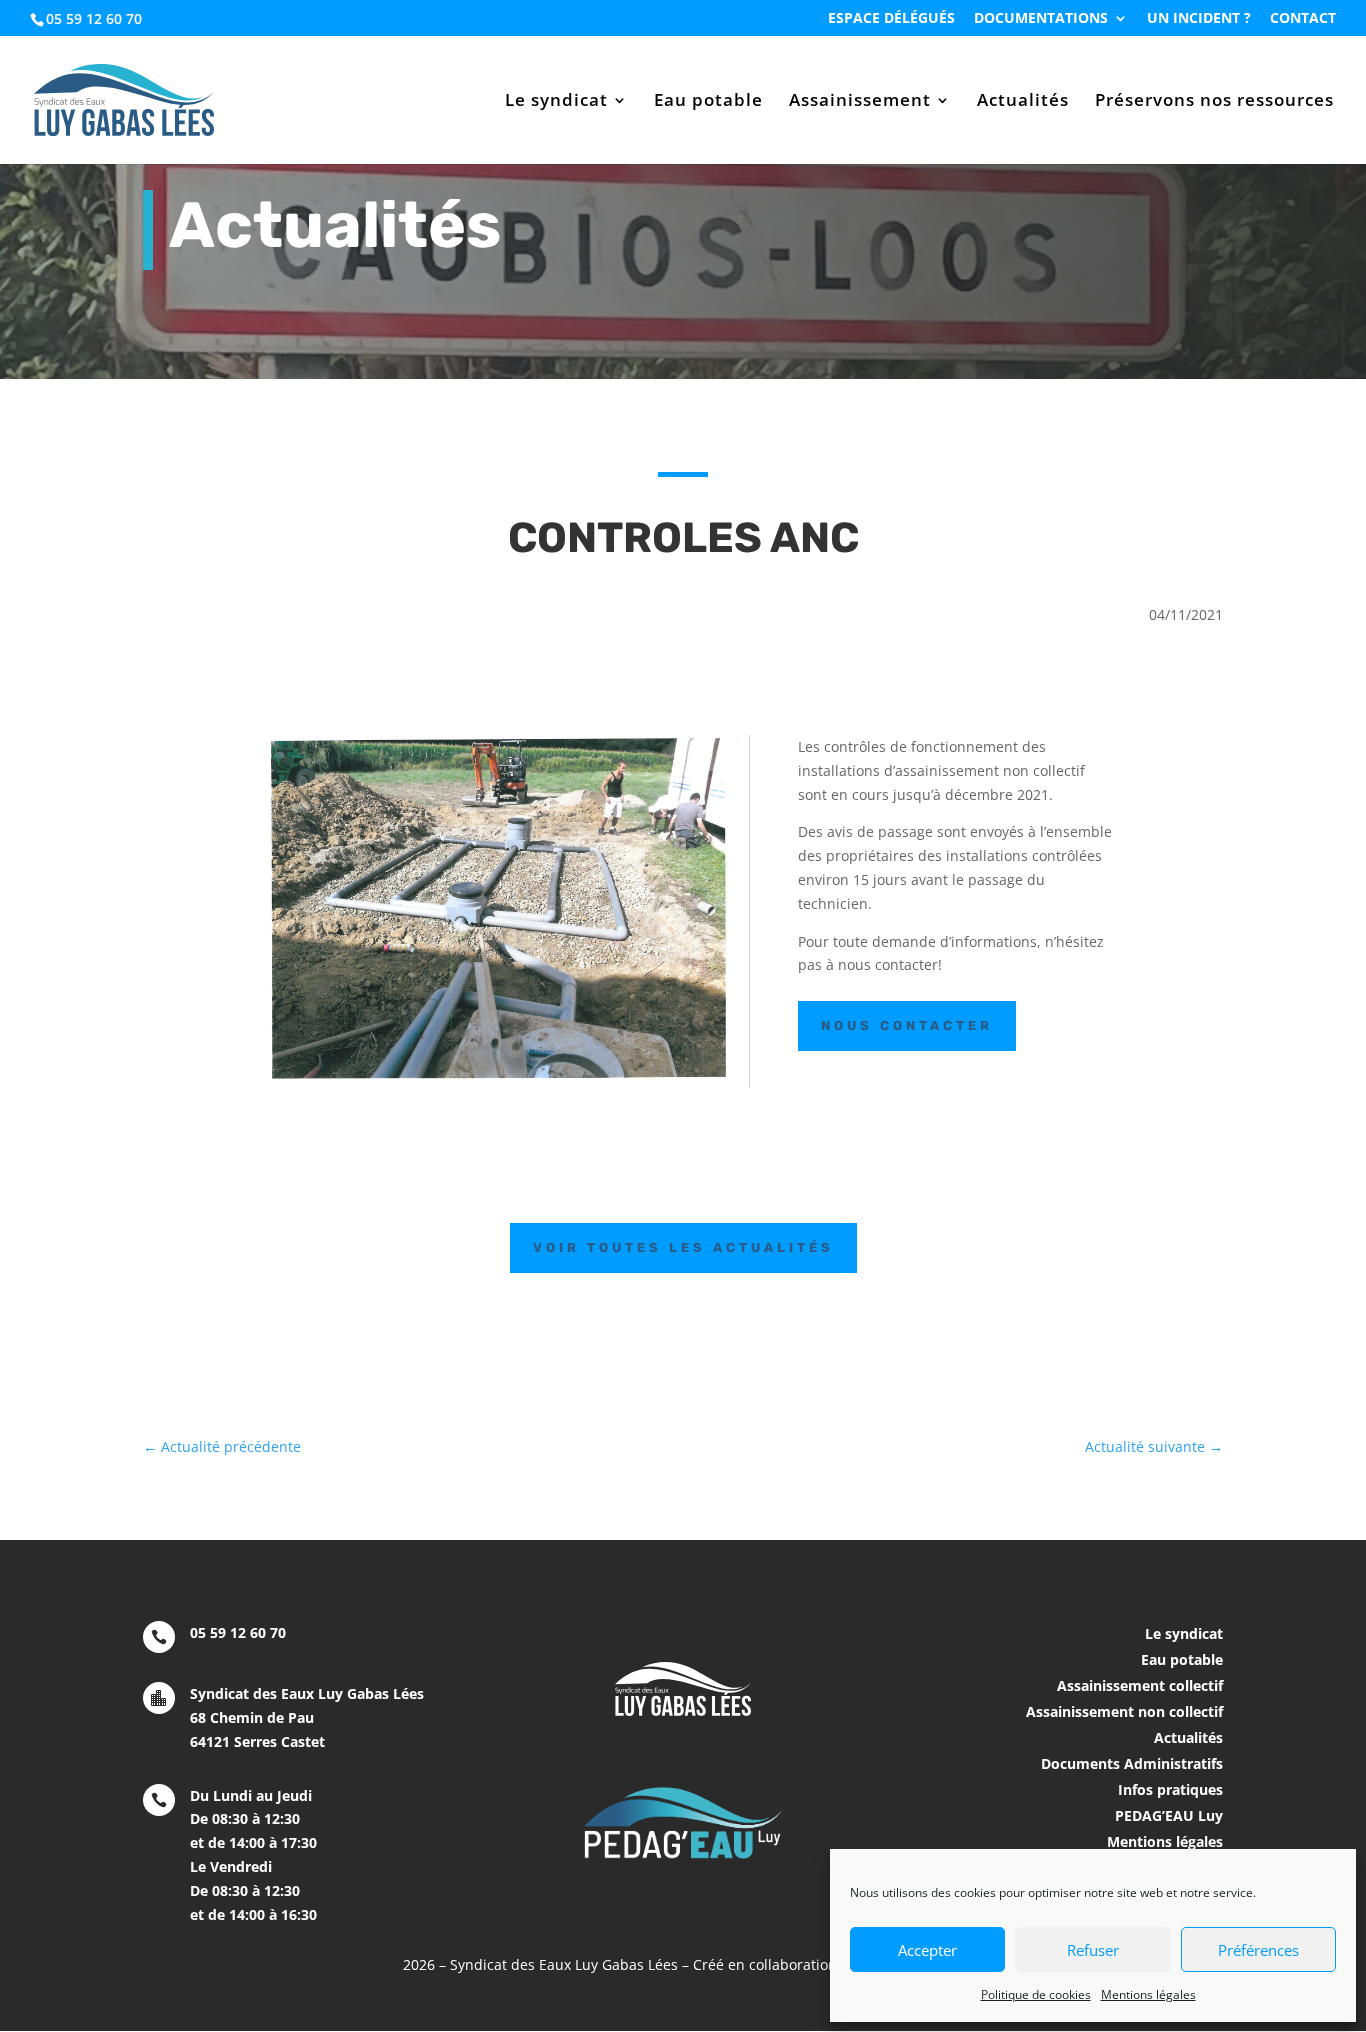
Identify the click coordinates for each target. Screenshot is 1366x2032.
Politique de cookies (1036, 1994)
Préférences (1258, 1950)
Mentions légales (1148, 1994)
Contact (1303, 19)
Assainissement (860, 102)
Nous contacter (907, 1025)
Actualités (1023, 102)
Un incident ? (1199, 19)
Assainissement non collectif (1124, 1711)
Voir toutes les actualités (683, 1247)
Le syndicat (556, 102)
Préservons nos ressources (1214, 102)
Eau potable (708, 102)
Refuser (1093, 1950)
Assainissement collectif (1140, 1685)
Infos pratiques (1170, 1789)
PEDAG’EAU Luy (1169, 1815)
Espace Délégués (891, 19)
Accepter (927, 1950)
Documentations (1041, 19)
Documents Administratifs (1132, 1763)
